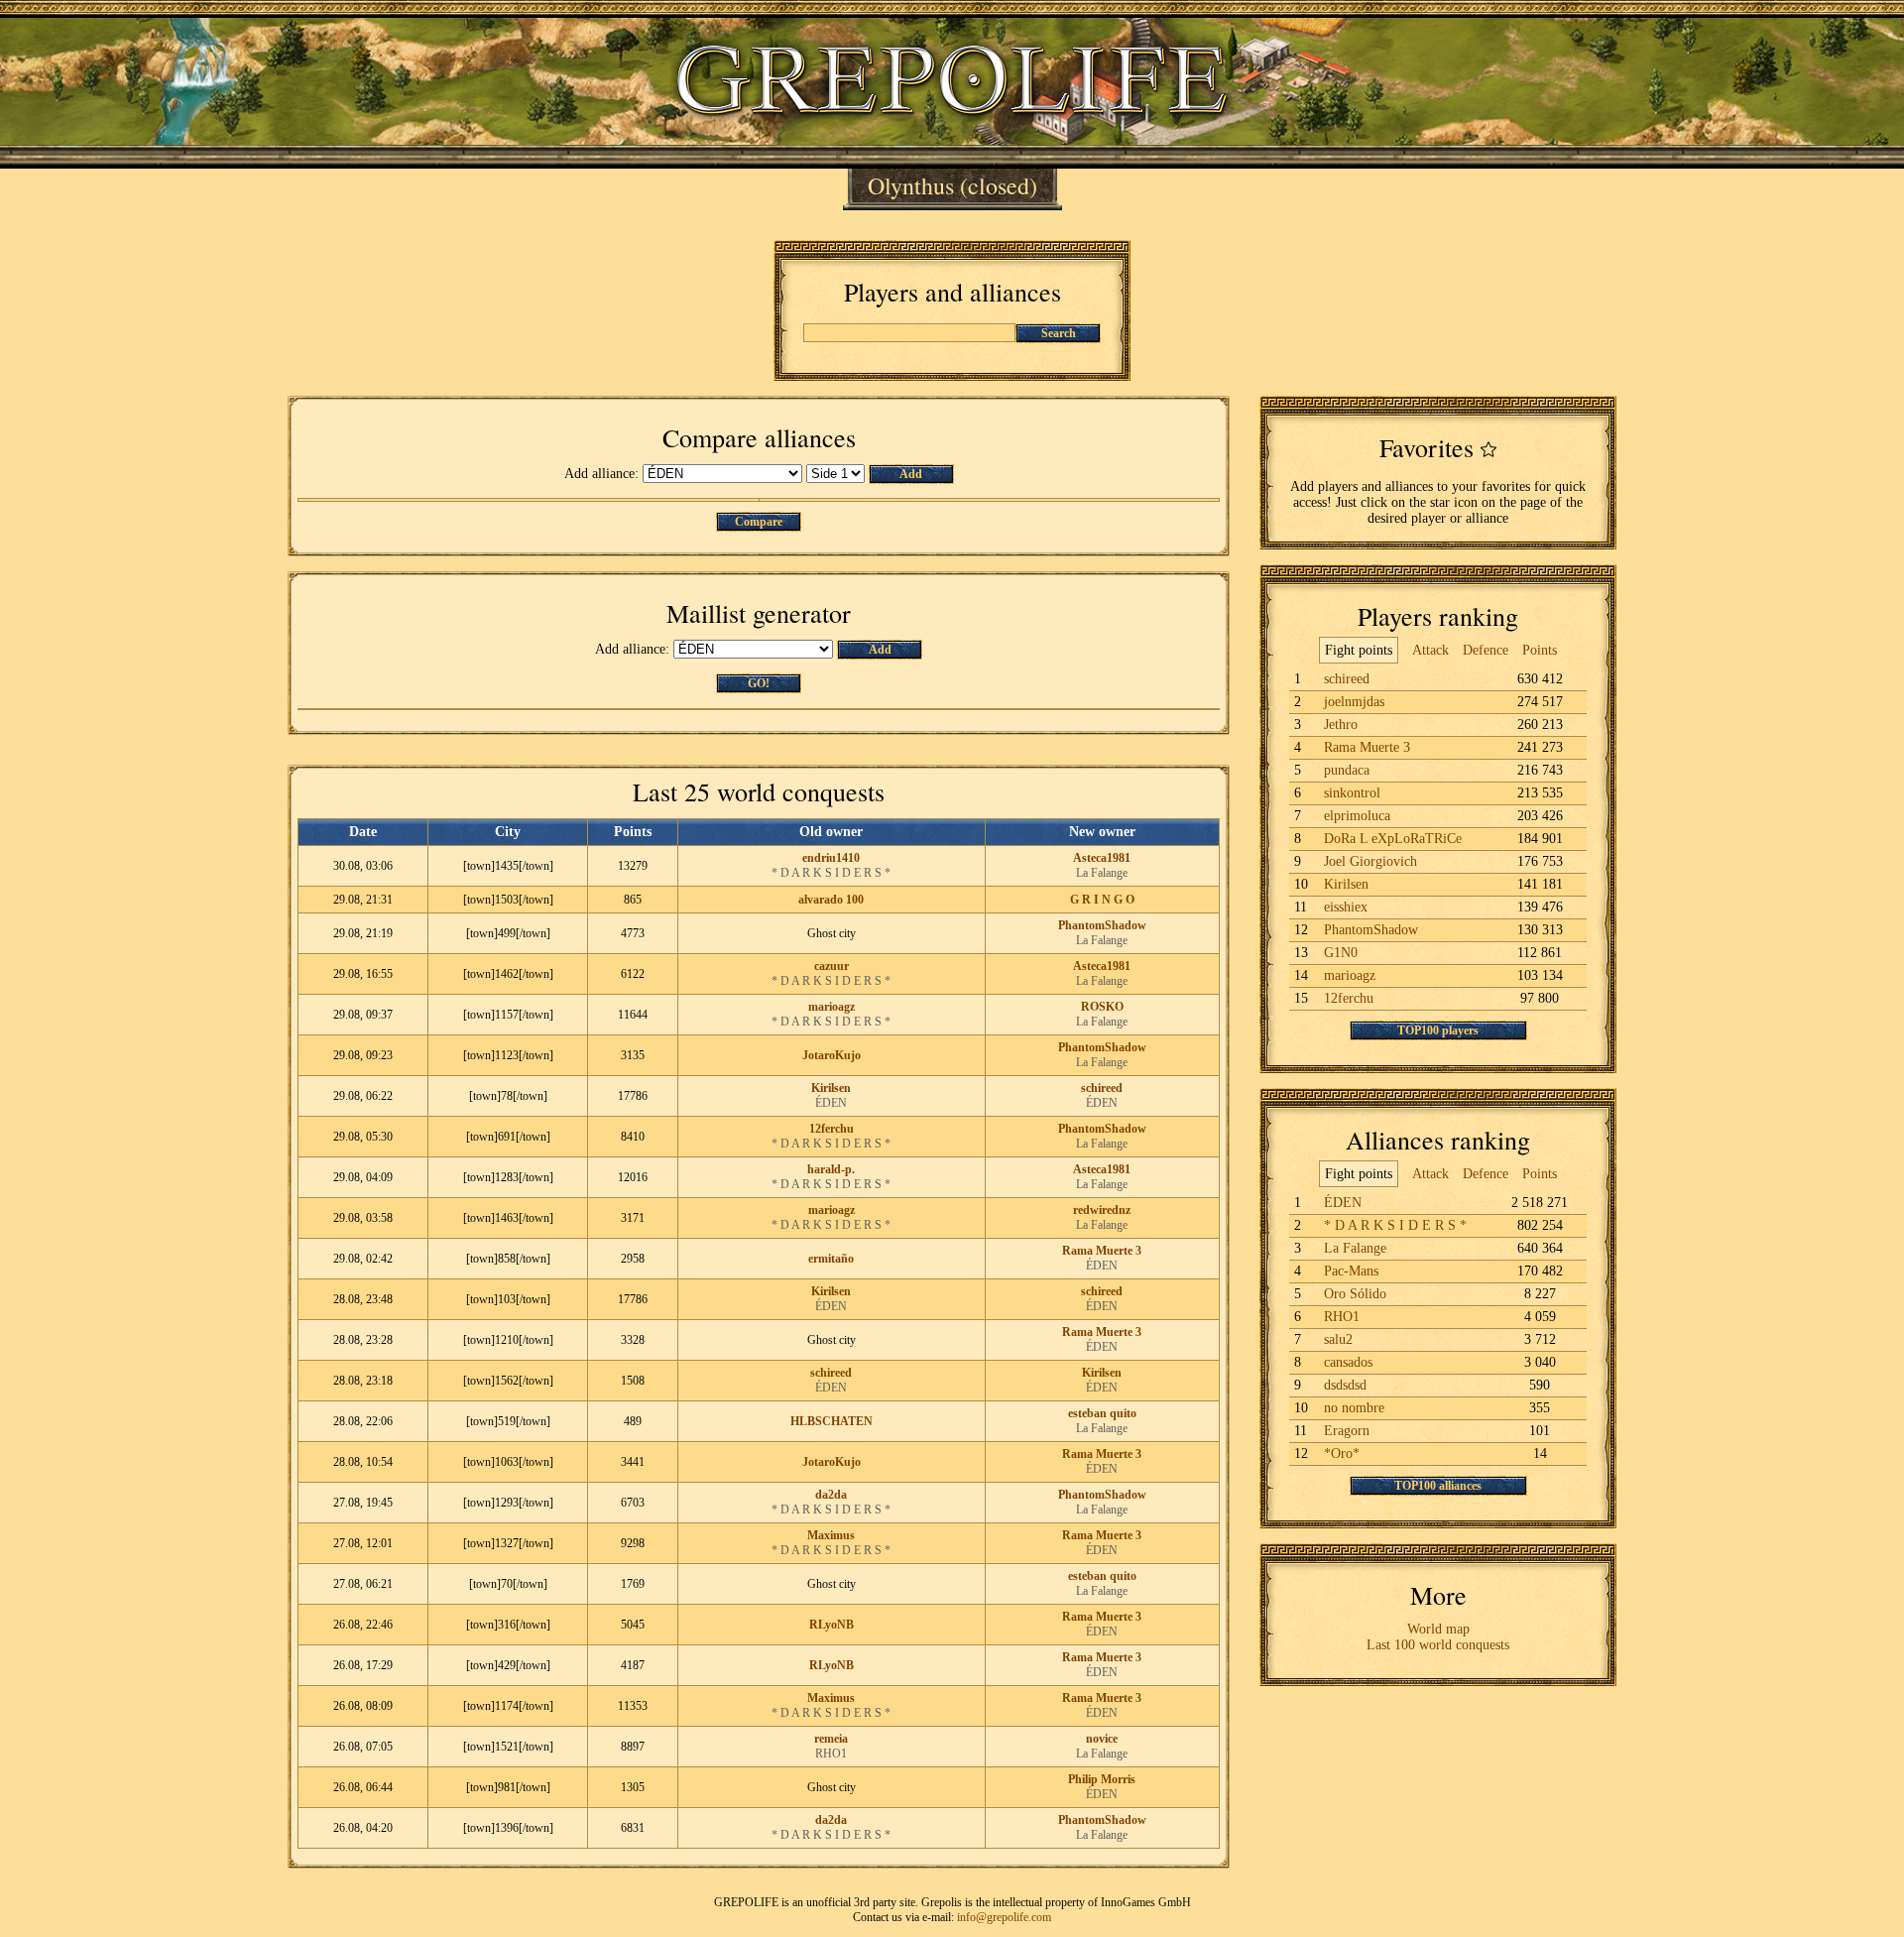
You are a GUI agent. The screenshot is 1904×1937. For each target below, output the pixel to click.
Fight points (1359, 650)
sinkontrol (1352, 793)
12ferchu (832, 1129)
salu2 (1338, 1339)
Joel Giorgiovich (1370, 861)
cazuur (832, 966)
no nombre (1354, 1408)
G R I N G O (1102, 900)
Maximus (831, 1535)
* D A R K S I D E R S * (831, 873)
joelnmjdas (1354, 702)
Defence (1486, 650)
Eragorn (1347, 1431)
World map (1438, 1629)
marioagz (832, 1007)
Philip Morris (1102, 1779)
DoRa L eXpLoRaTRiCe (1393, 839)
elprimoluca (1357, 816)
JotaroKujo (832, 1055)
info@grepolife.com (1004, 1917)
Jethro (1341, 725)
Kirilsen (831, 1088)
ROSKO (1102, 1007)
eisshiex (1346, 907)
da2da (831, 1495)
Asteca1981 (1102, 858)
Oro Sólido (1355, 1294)
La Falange (1102, 873)
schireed (1102, 1088)
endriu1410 (831, 858)
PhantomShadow (1102, 925)
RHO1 (831, 1754)
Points (1540, 650)
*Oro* (1342, 1453)
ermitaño (831, 1259)
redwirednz (1102, 1210)
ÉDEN (831, 1103)
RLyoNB (832, 1625)
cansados (1348, 1362)
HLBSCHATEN (832, 1421)
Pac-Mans (1351, 1271)
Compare (759, 522)
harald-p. (831, 1169)
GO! (759, 683)
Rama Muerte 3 (1102, 1251)
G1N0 (1341, 953)
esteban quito (1102, 1413)
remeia (831, 1739)
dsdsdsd (1345, 1385)
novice (1102, 1739)
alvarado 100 (831, 900)
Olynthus (911, 185)
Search (1059, 333)
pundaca (1347, 770)
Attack (1430, 650)
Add (911, 474)
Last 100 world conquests (1438, 1645)
